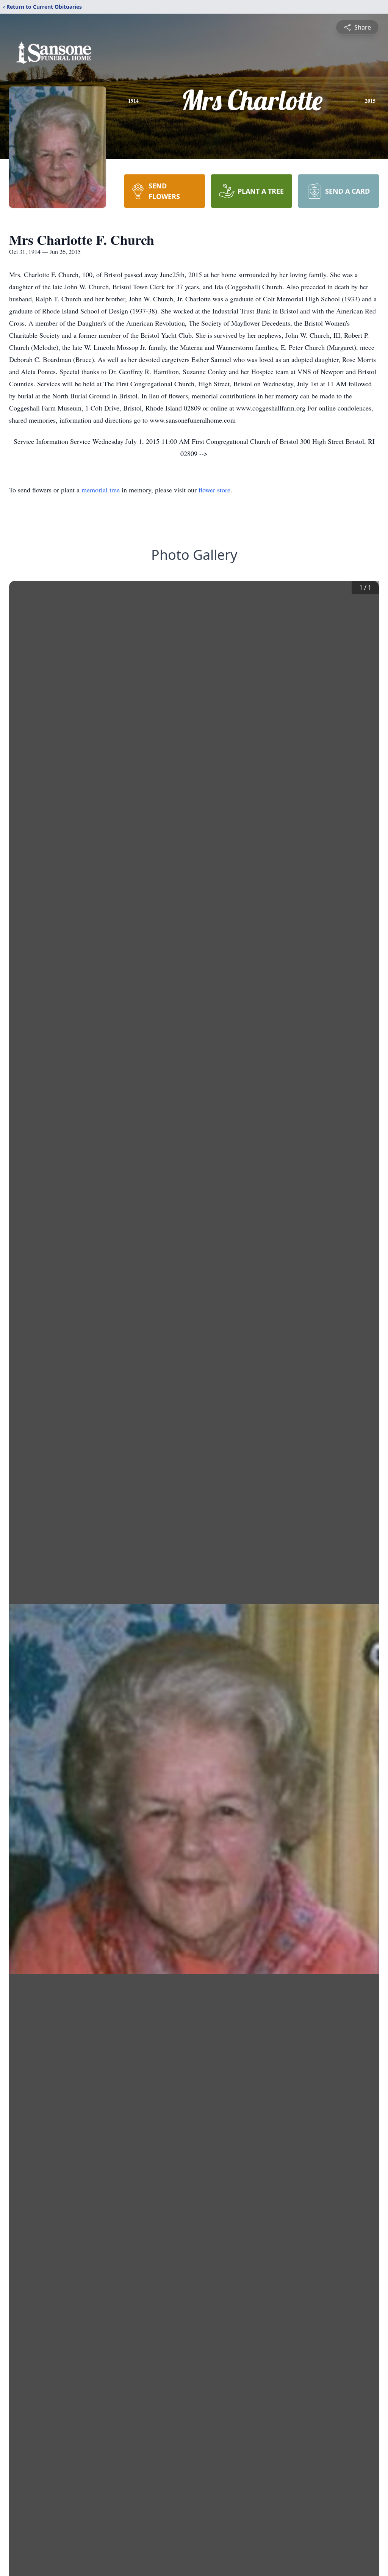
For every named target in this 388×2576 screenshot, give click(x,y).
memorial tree (101, 490)
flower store (214, 490)
